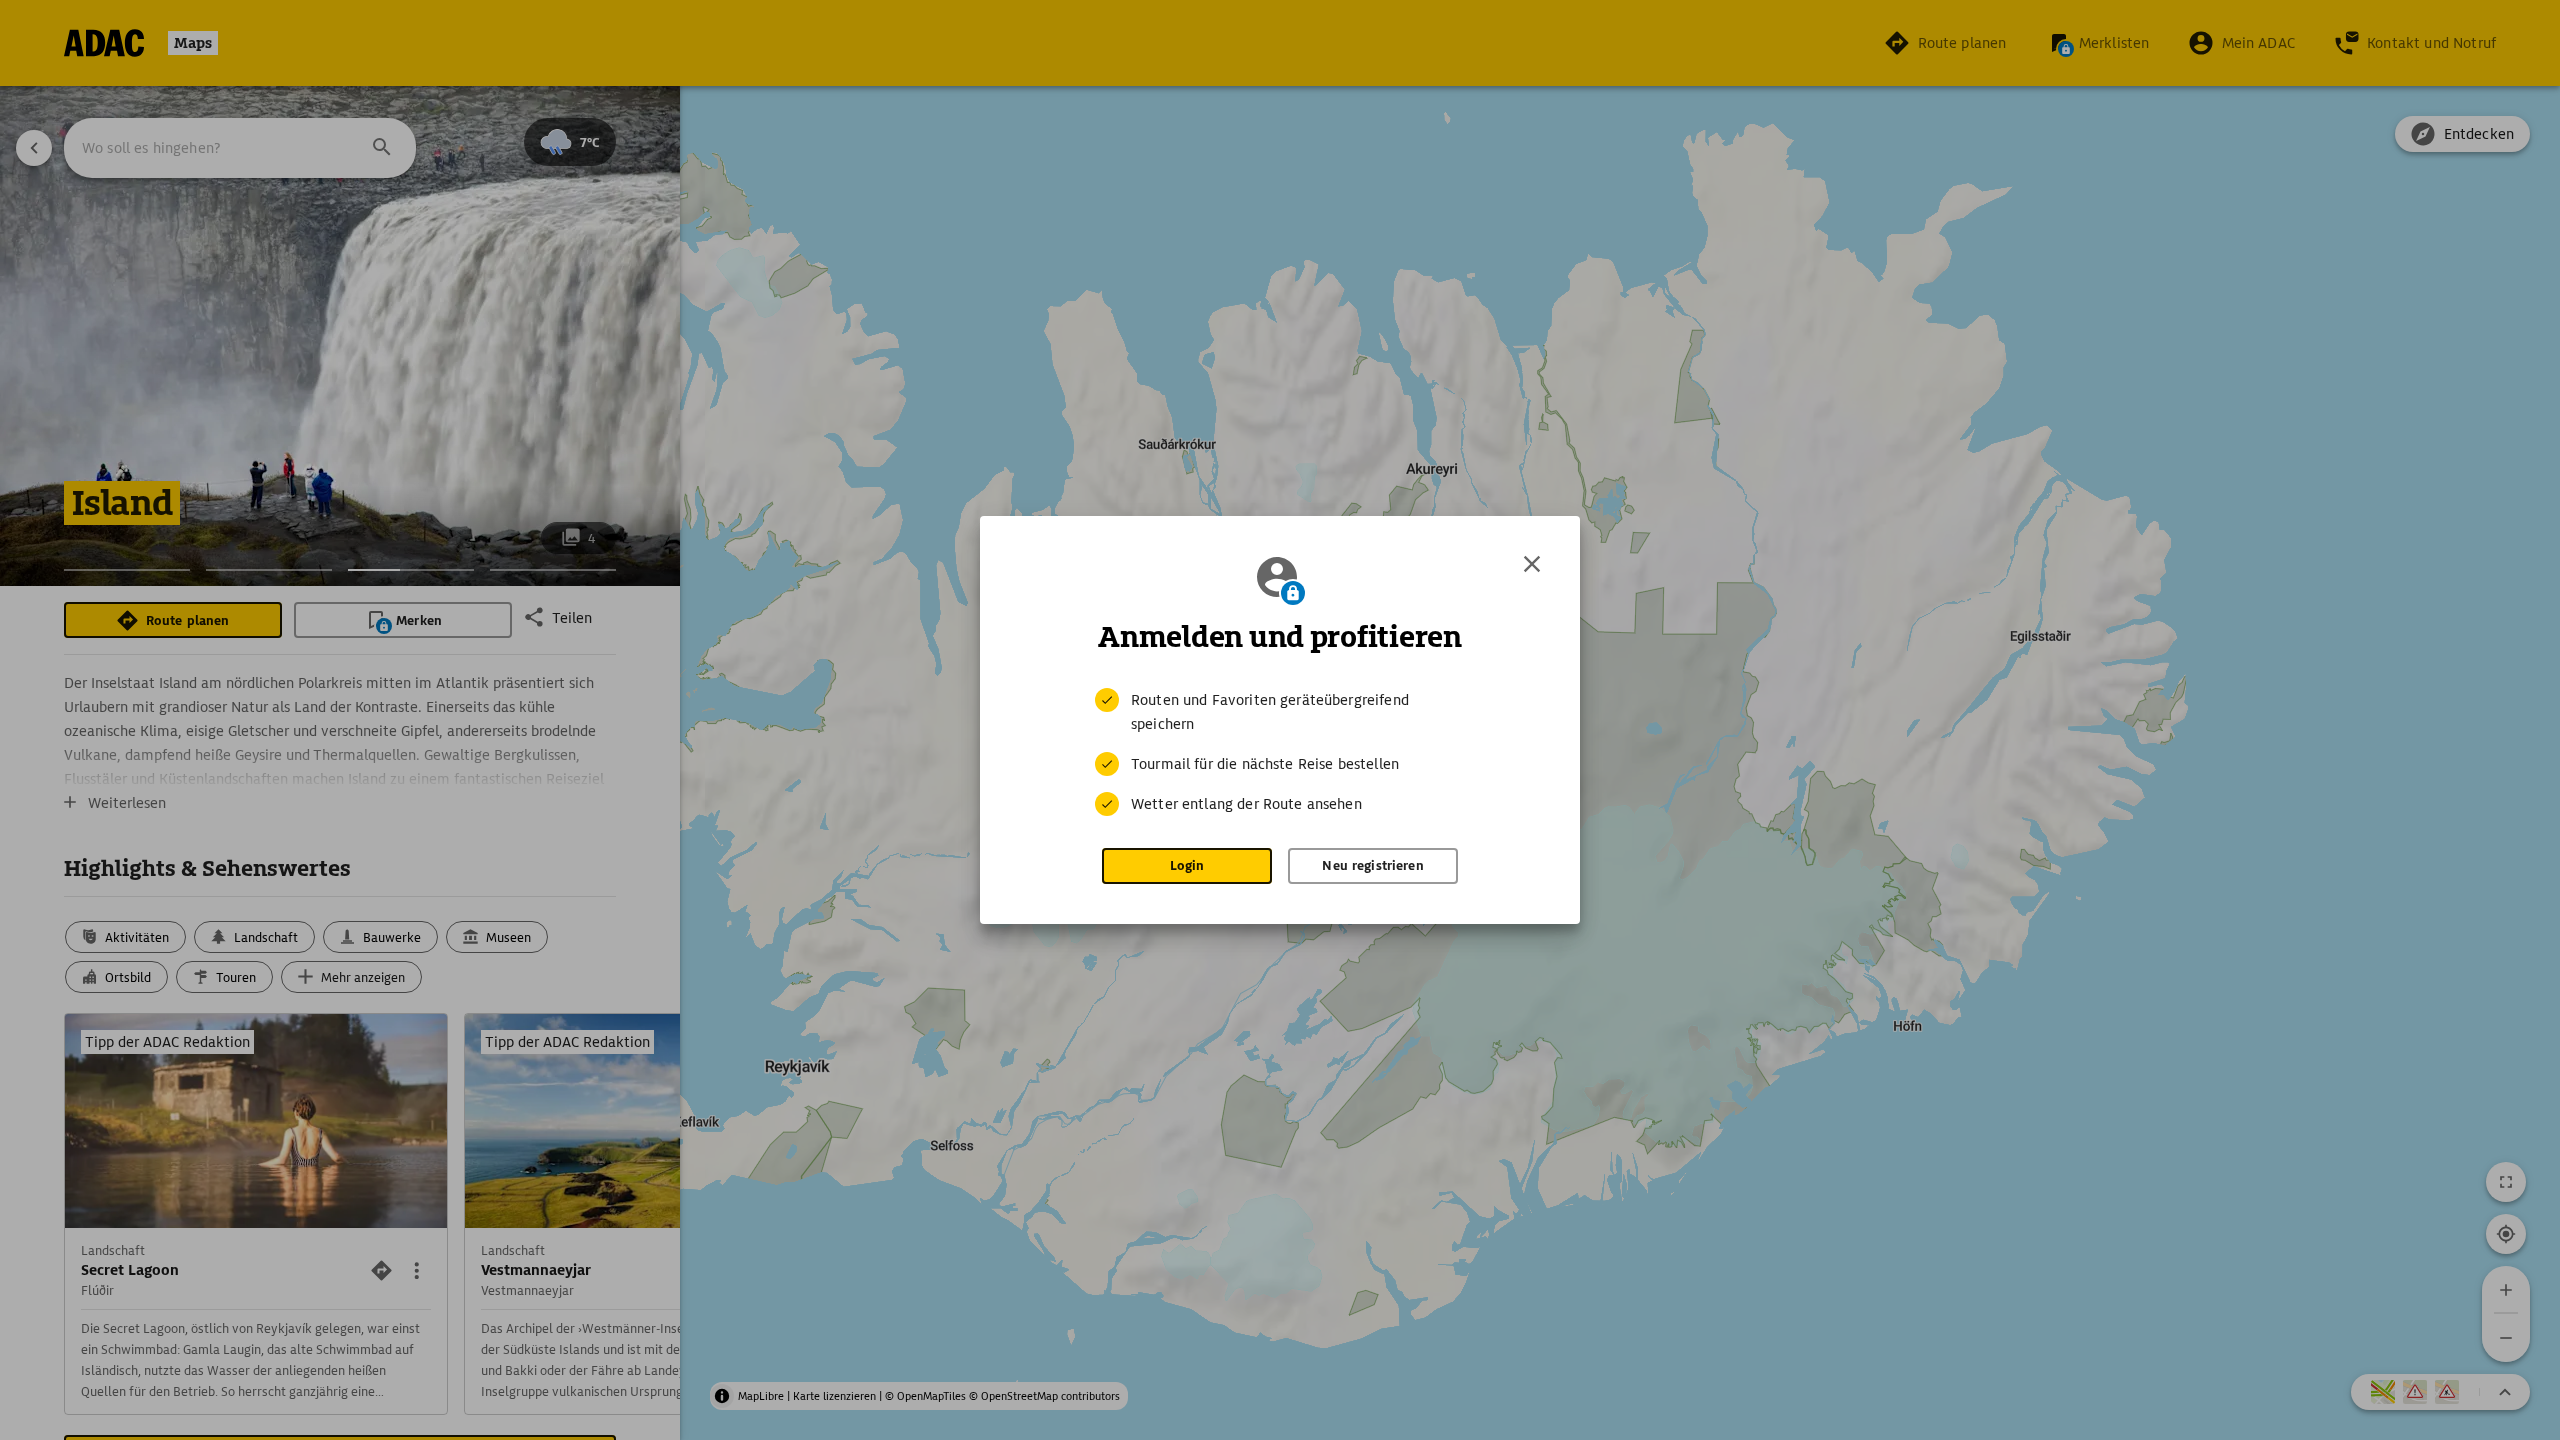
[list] (1280, 752)
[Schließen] (1532, 564)
